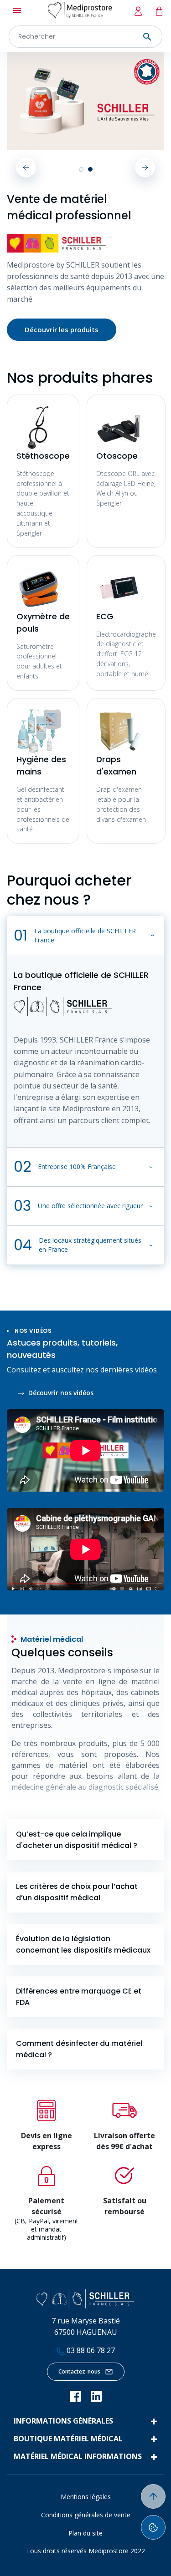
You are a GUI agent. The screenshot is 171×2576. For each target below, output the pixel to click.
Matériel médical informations (78, 2456)
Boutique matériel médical (68, 2439)
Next (145, 167)
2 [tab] (90, 169)
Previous (26, 167)
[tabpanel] (85, 101)
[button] (85, 936)
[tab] (85, 1840)
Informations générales (63, 2421)
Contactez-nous (79, 2371)
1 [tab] (81, 169)
